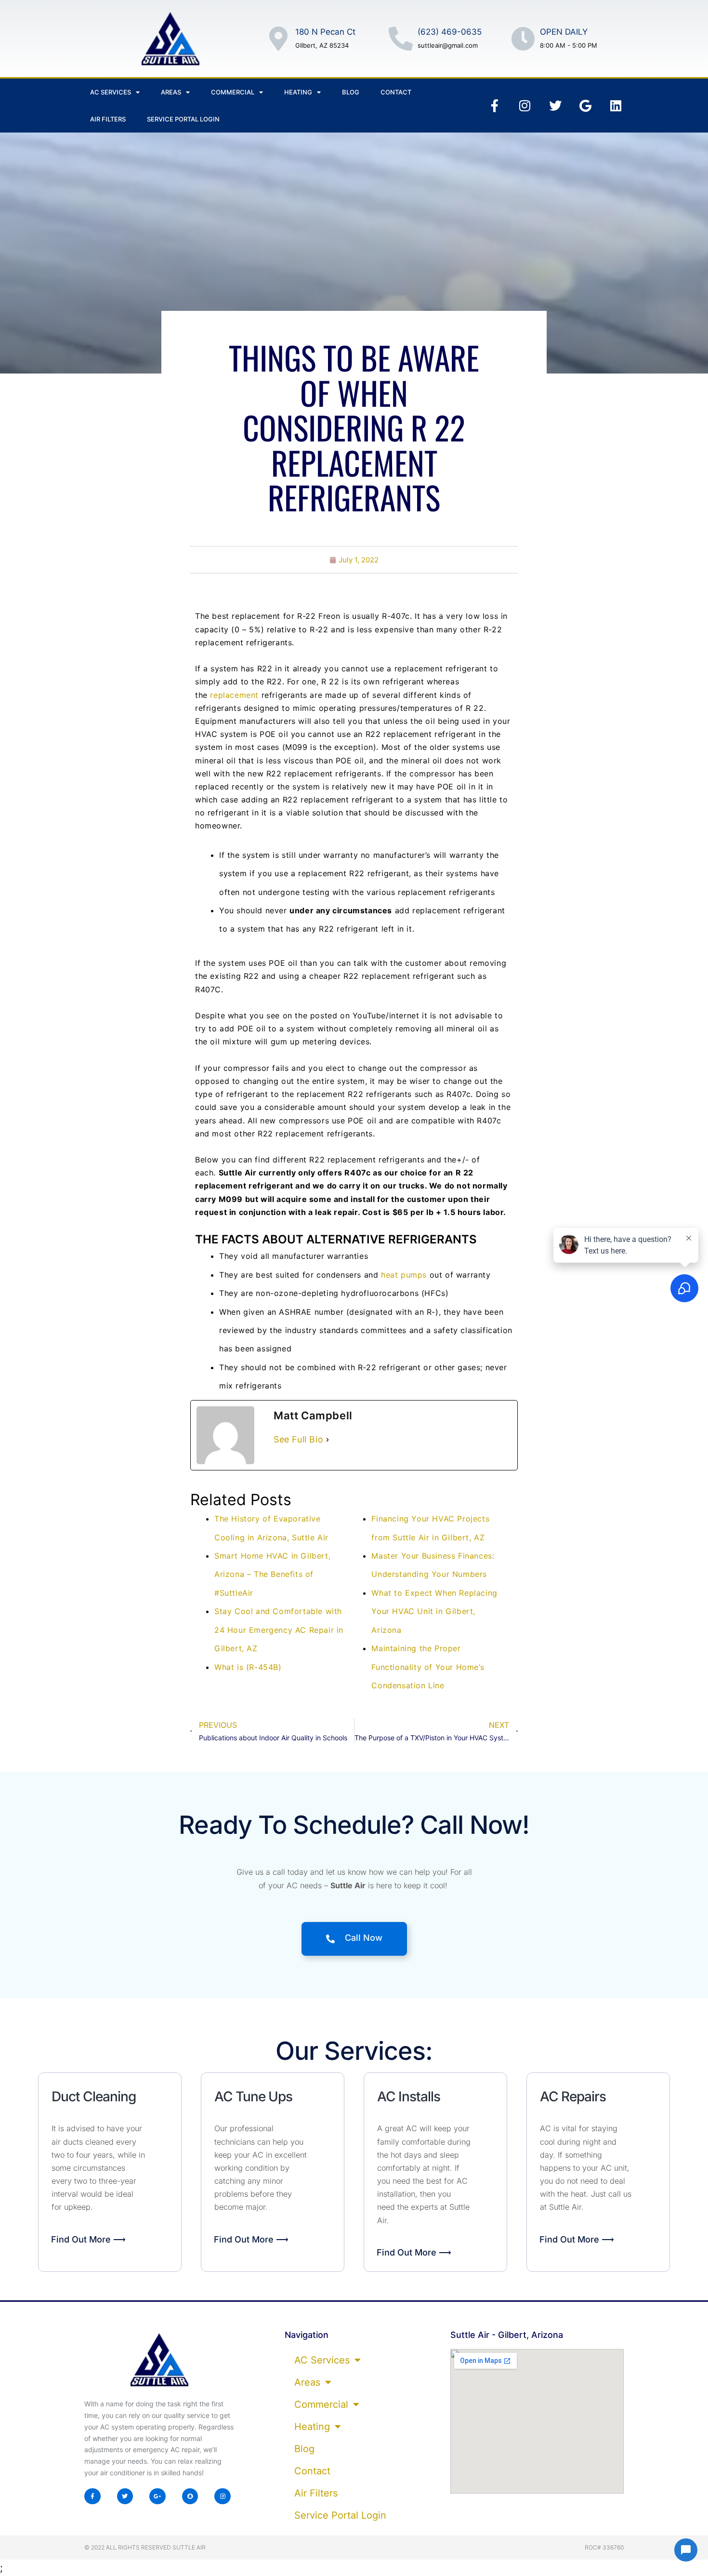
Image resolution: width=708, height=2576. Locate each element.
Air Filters (108, 119)
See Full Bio (298, 1439)
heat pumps (404, 1275)
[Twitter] (555, 106)
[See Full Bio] (328, 1440)
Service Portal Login (183, 119)
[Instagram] (525, 106)
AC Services (111, 92)
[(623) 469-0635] (401, 39)
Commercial (233, 92)
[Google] (586, 106)
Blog (351, 92)
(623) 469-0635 (450, 32)
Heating (298, 92)
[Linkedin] (616, 106)
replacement (234, 695)
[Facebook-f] (495, 106)
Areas (171, 92)
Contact (396, 92)
